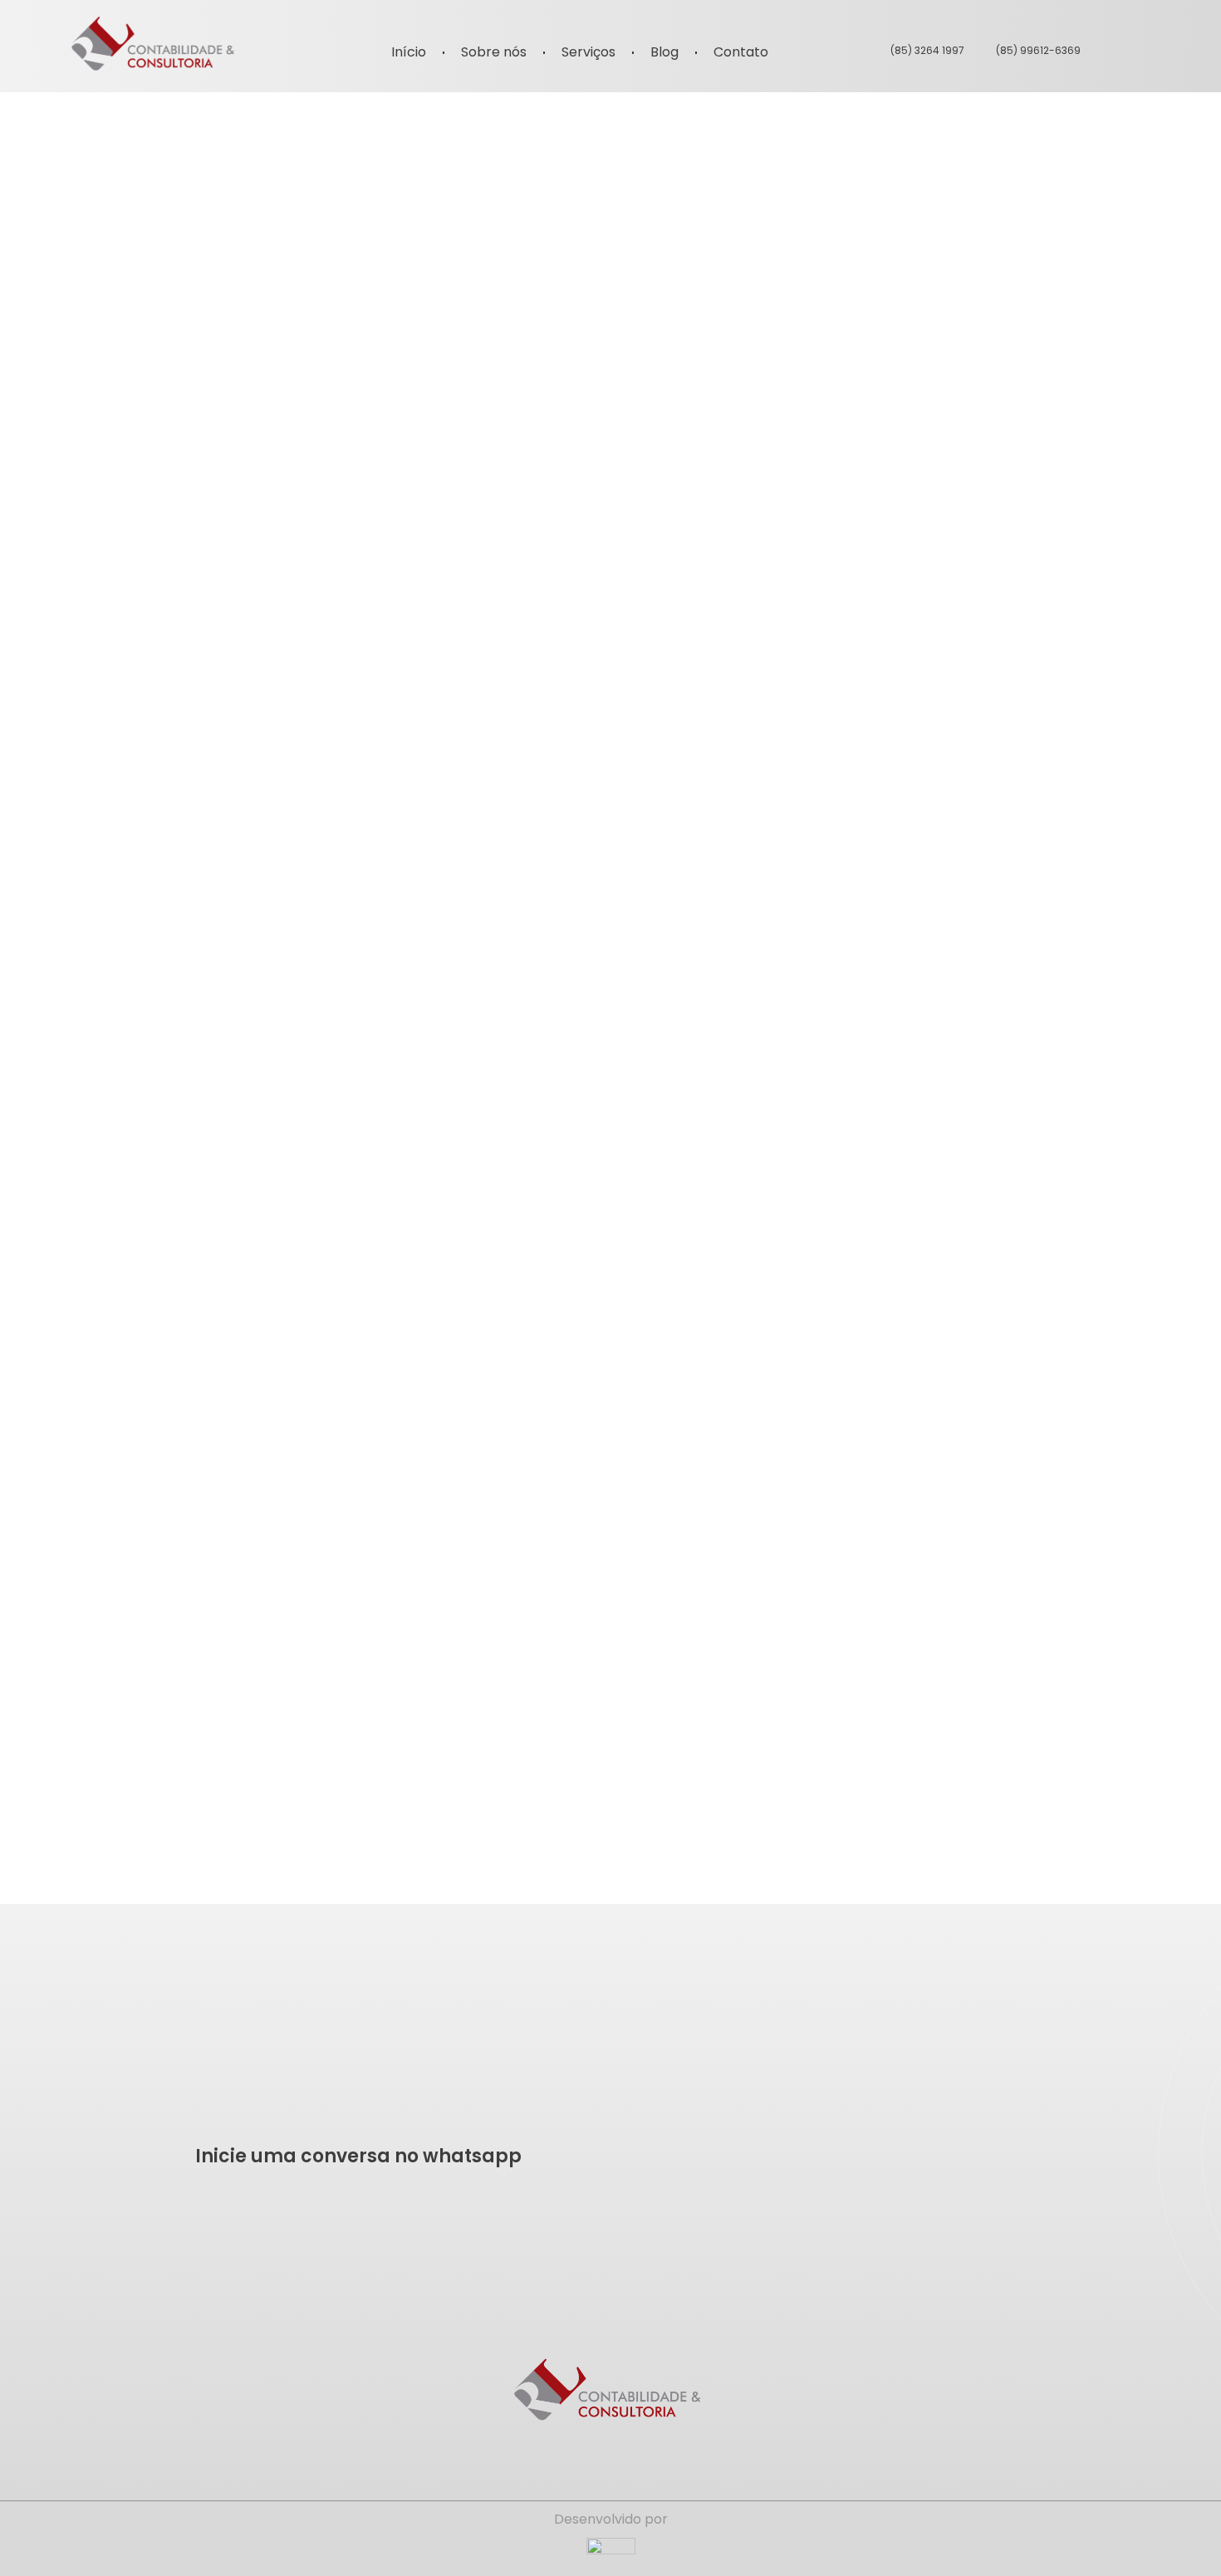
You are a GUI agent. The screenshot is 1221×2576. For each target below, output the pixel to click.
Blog (664, 52)
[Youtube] (1179, 50)
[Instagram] (1141, 50)
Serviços (588, 52)
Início (409, 52)
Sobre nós (494, 52)
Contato (741, 52)
